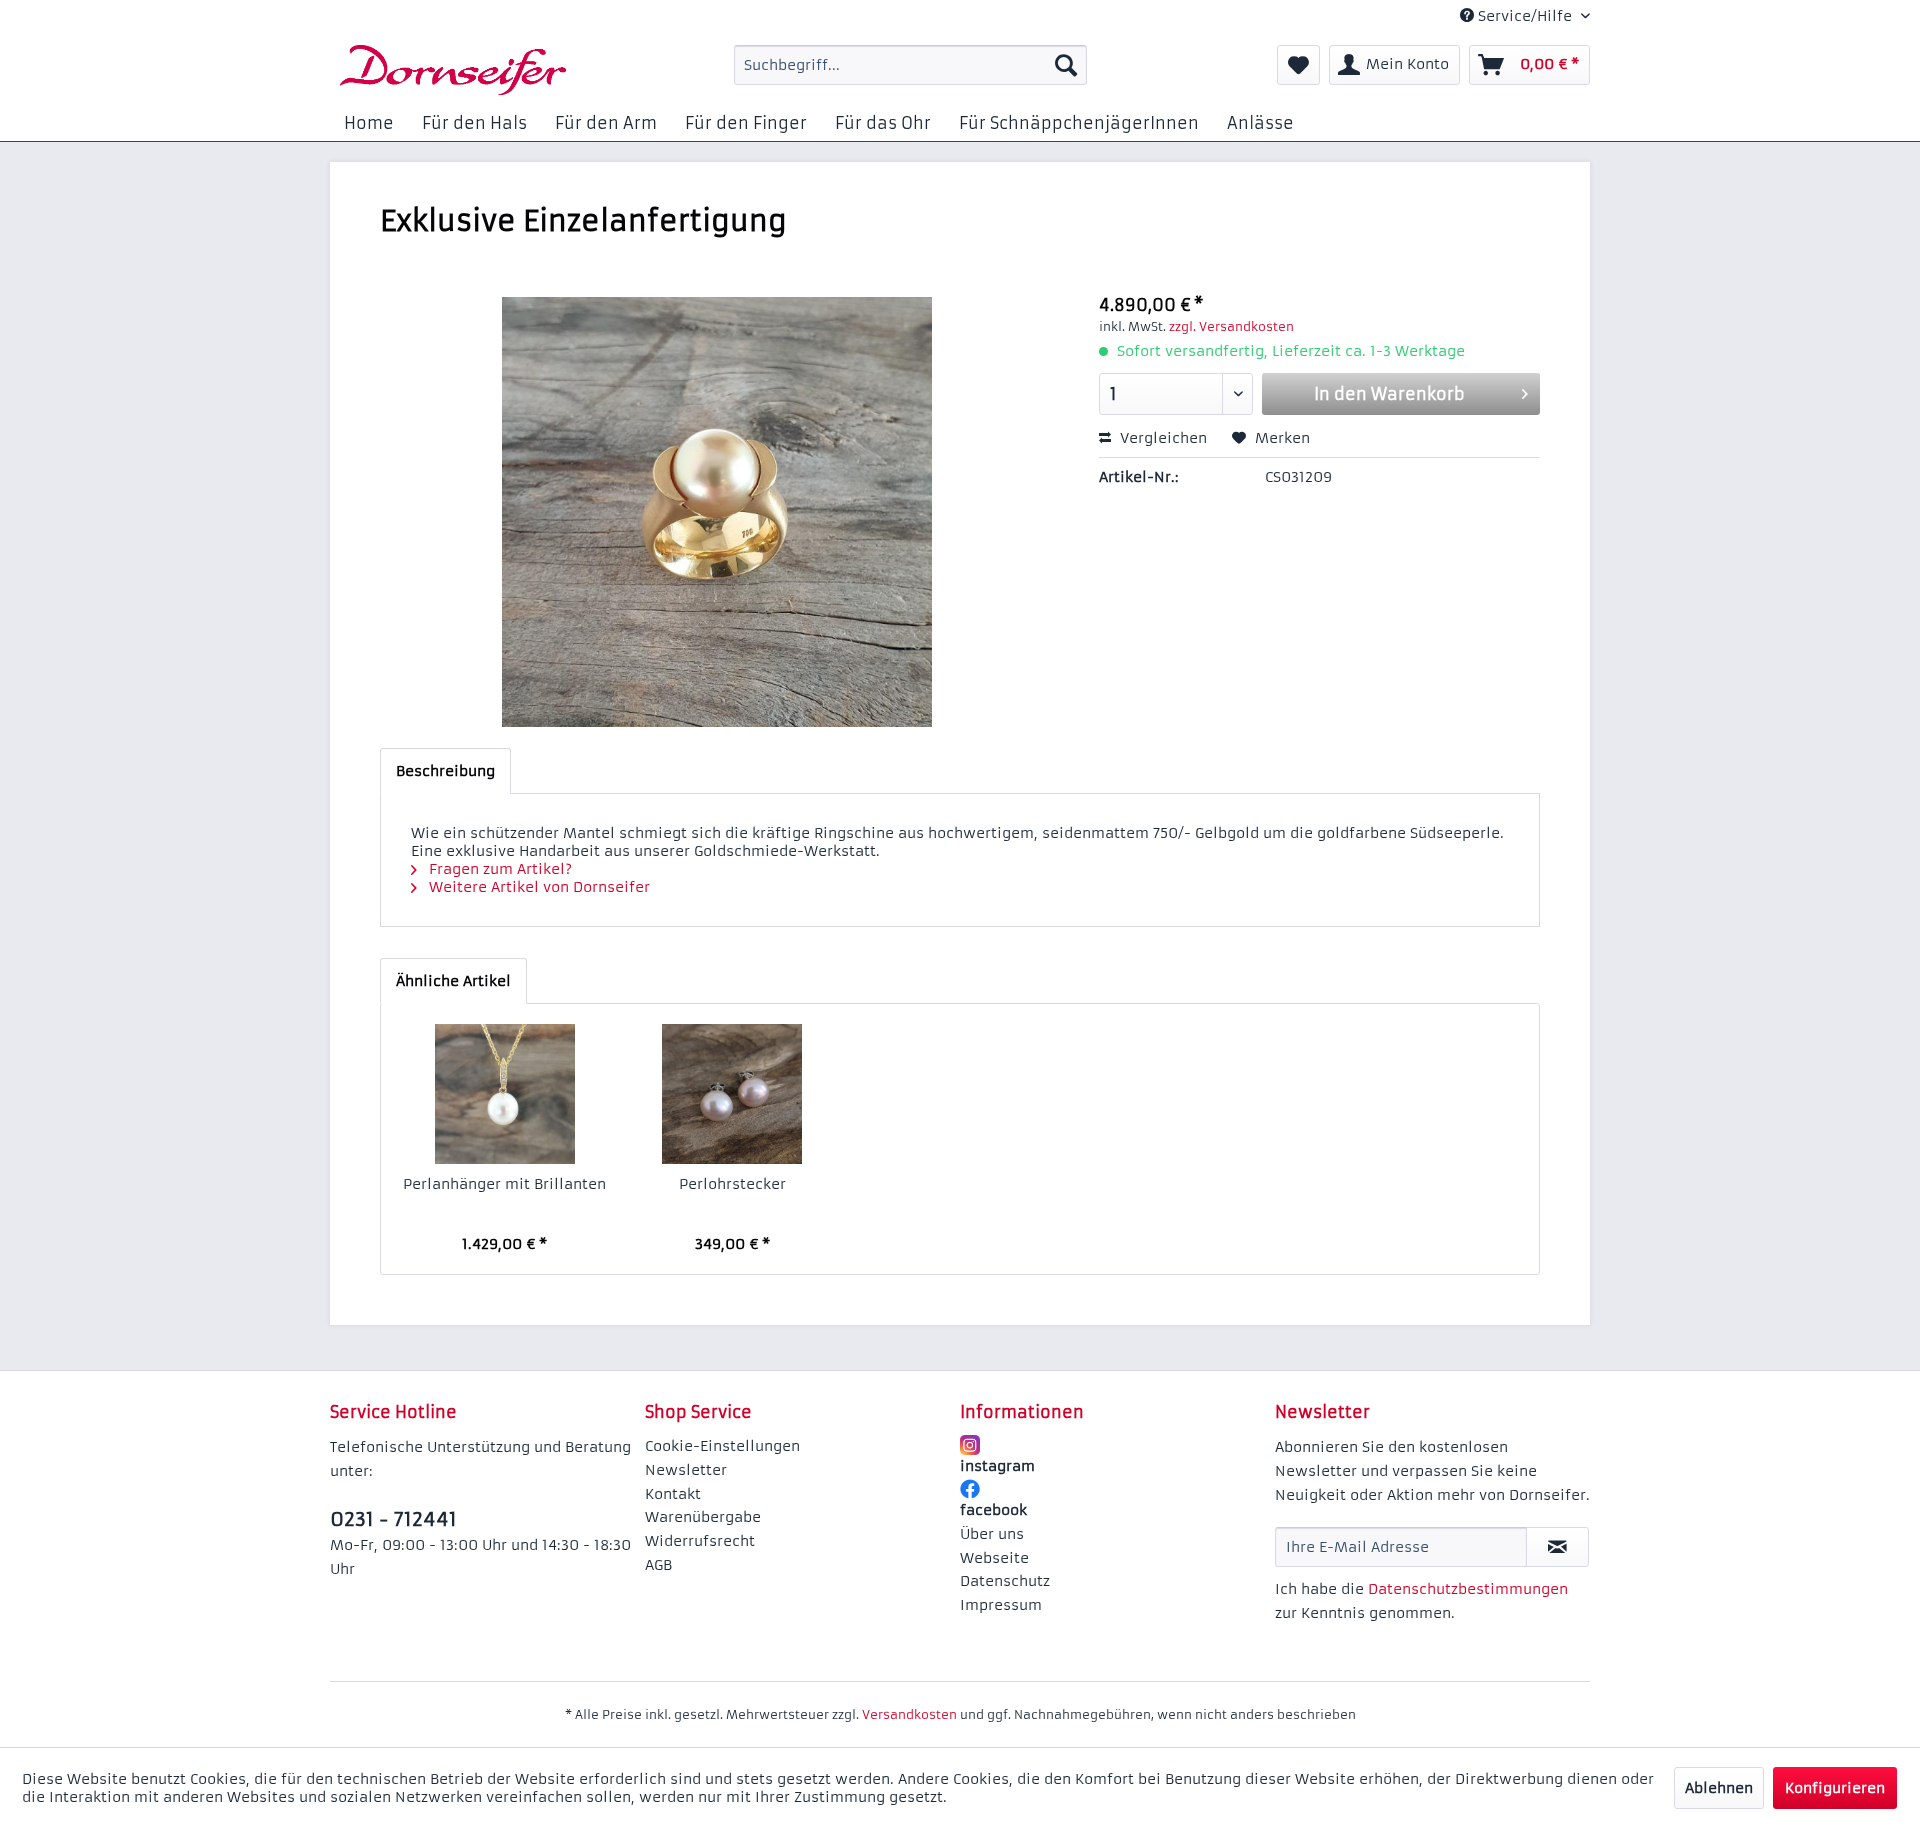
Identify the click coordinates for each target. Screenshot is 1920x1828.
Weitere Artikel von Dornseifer (537, 887)
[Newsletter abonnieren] (1557, 1547)
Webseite (994, 1558)
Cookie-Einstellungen (722, 1446)
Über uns (992, 1534)
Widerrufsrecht (700, 1541)
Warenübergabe (703, 1517)
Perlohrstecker (732, 1184)
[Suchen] (1066, 65)
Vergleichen (1161, 438)
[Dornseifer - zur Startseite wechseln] (453, 70)
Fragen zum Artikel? (498, 869)
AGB (658, 1565)
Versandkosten (909, 1714)
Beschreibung (445, 771)
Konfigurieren (1835, 1788)
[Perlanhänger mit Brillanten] (505, 1094)
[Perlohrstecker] (733, 1094)
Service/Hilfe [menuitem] (1525, 16)
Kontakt (673, 1494)
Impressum (1001, 1605)
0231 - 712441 (393, 1519)
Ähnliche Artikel (453, 981)
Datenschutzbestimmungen (1468, 1589)
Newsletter (686, 1470)
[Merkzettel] (1298, 65)
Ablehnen (1719, 1788)
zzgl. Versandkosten (1231, 326)
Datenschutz (1005, 1581)
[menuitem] (910, 65)
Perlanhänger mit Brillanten (504, 1184)
